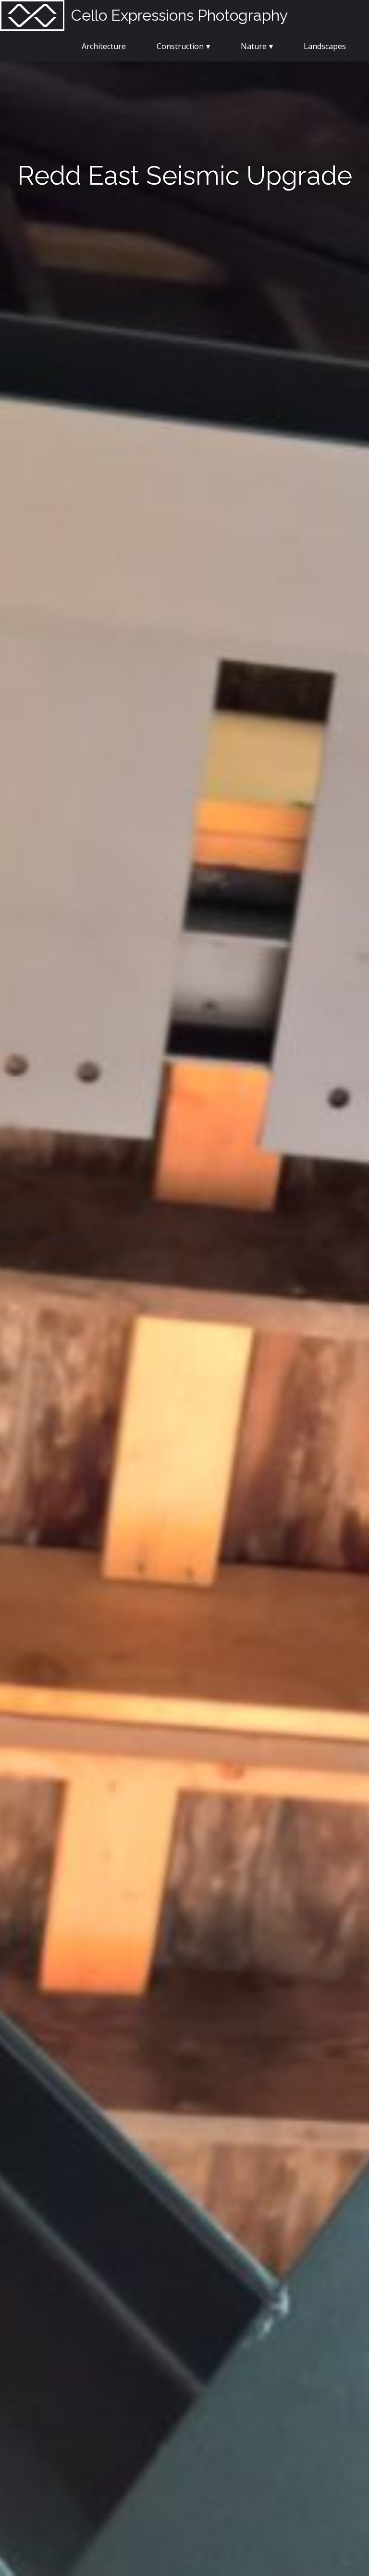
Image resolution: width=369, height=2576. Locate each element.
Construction (180, 46)
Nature (254, 46)
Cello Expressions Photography (179, 15)
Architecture (104, 46)
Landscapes (325, 46)
